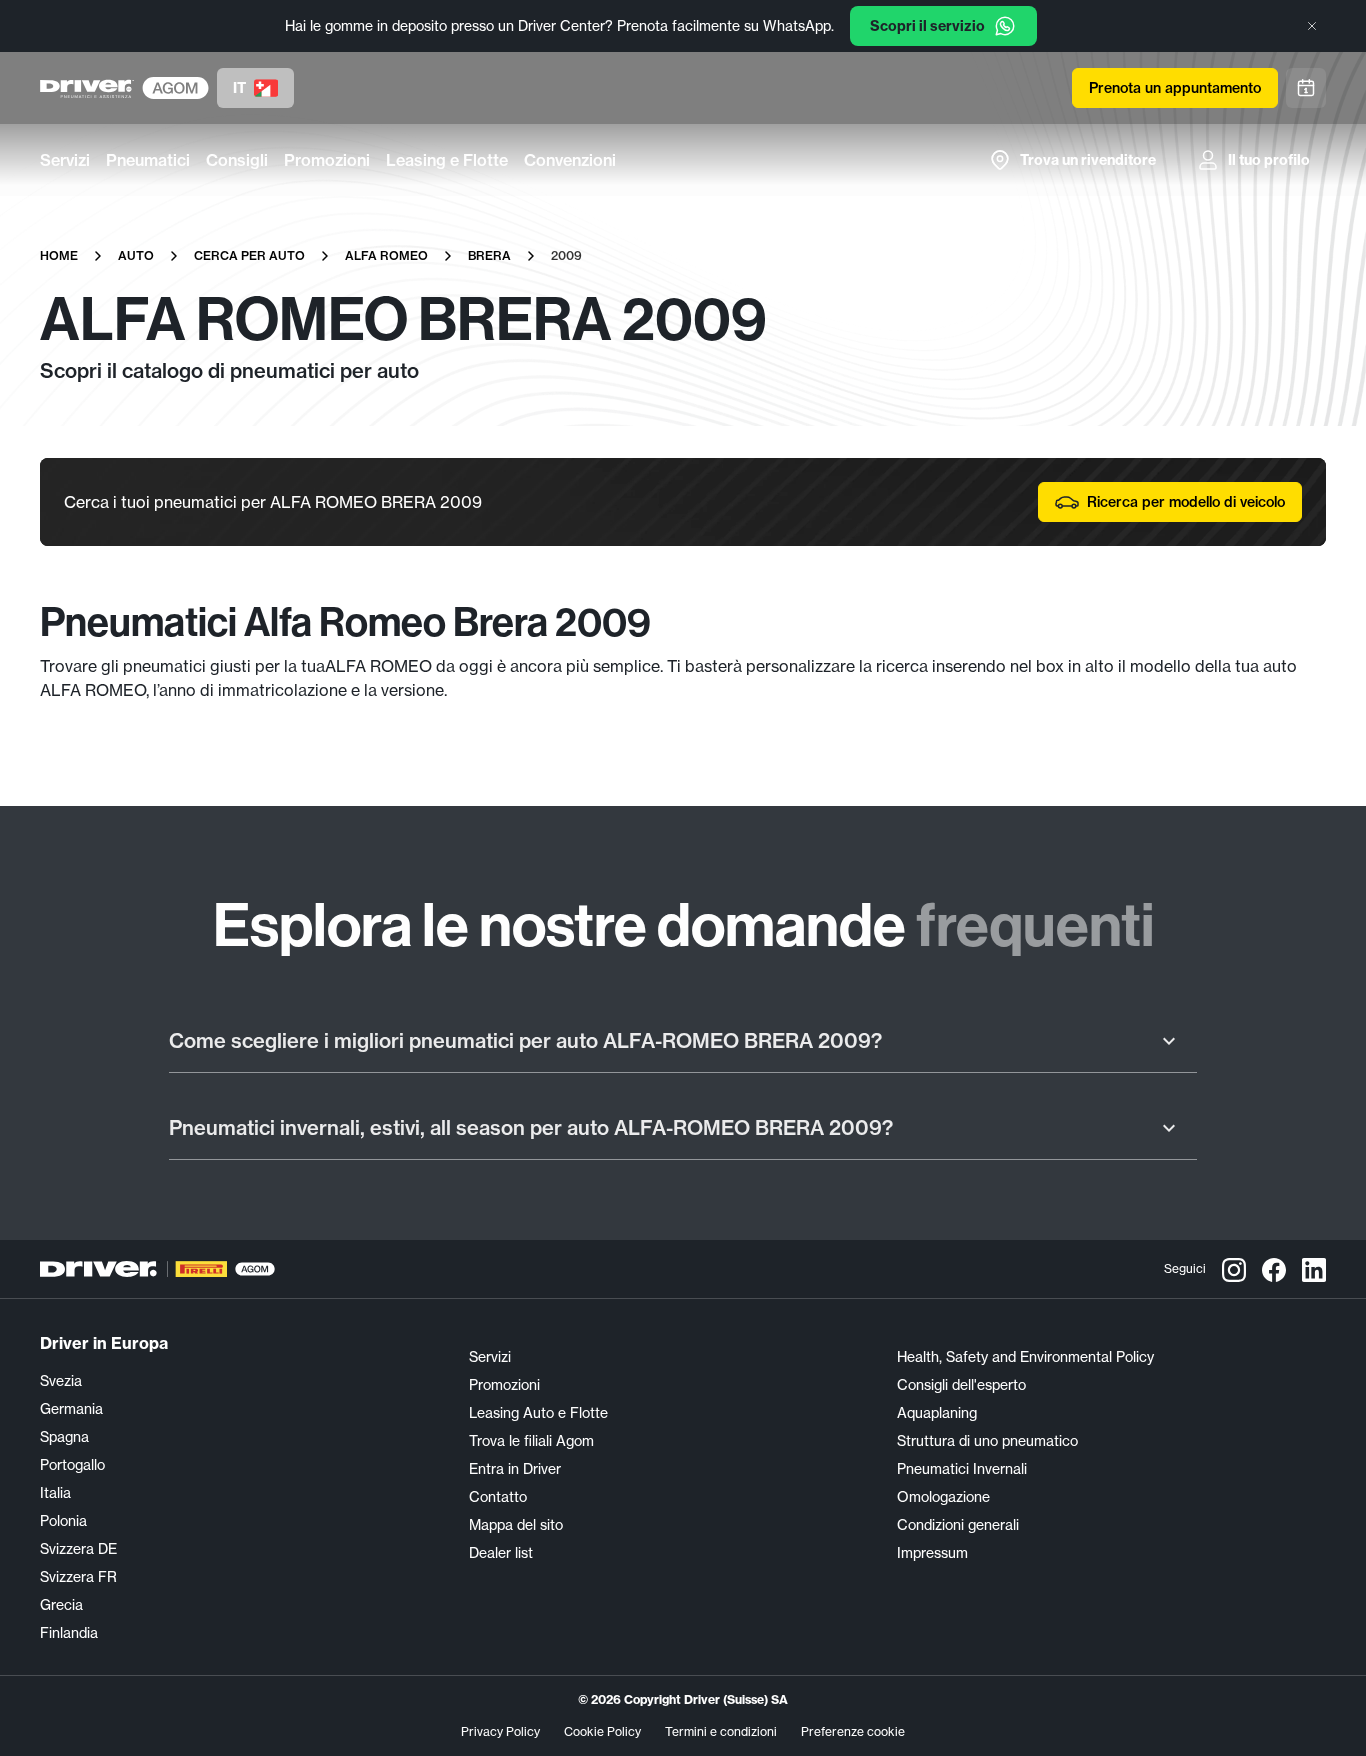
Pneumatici (148, 160)
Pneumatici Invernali (962, 1469)
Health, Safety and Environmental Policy (1025, 1357)
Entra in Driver (515, 1469)
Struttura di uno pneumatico (987, 1441)
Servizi (65, 160)
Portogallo (72, 1465)
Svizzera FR (78, 1577)
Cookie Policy (602, 1731)
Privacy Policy (500, 1731)
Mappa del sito (516, 1525)
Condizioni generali (958, 1525)
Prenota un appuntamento (1175, 88)
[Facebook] (1274, 1269)
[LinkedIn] (1314, 1269)
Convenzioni (570, 160)
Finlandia (69, 1633)
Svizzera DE (78, 1549)
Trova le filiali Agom (531, 1441)
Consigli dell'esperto (961, 1385)
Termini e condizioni (721, 1731)
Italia (55, 1493)
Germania (71, 1409)
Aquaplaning (937, 1413)
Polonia (63, 1521)
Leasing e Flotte (447, 160)
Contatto (498, 1497)
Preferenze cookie (853, 1731)
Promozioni (327, 160)
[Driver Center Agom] (87, 88)
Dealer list (501, 1553)
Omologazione (943, 1497)
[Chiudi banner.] (1312, 26)
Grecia (61, 1605)
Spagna (64, 1437)
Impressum (932, 1553)
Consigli (237, 160)
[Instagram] (1234, 1269)
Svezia (61, 1381)
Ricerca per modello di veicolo (1186, 502)
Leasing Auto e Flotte (538, 1413)
